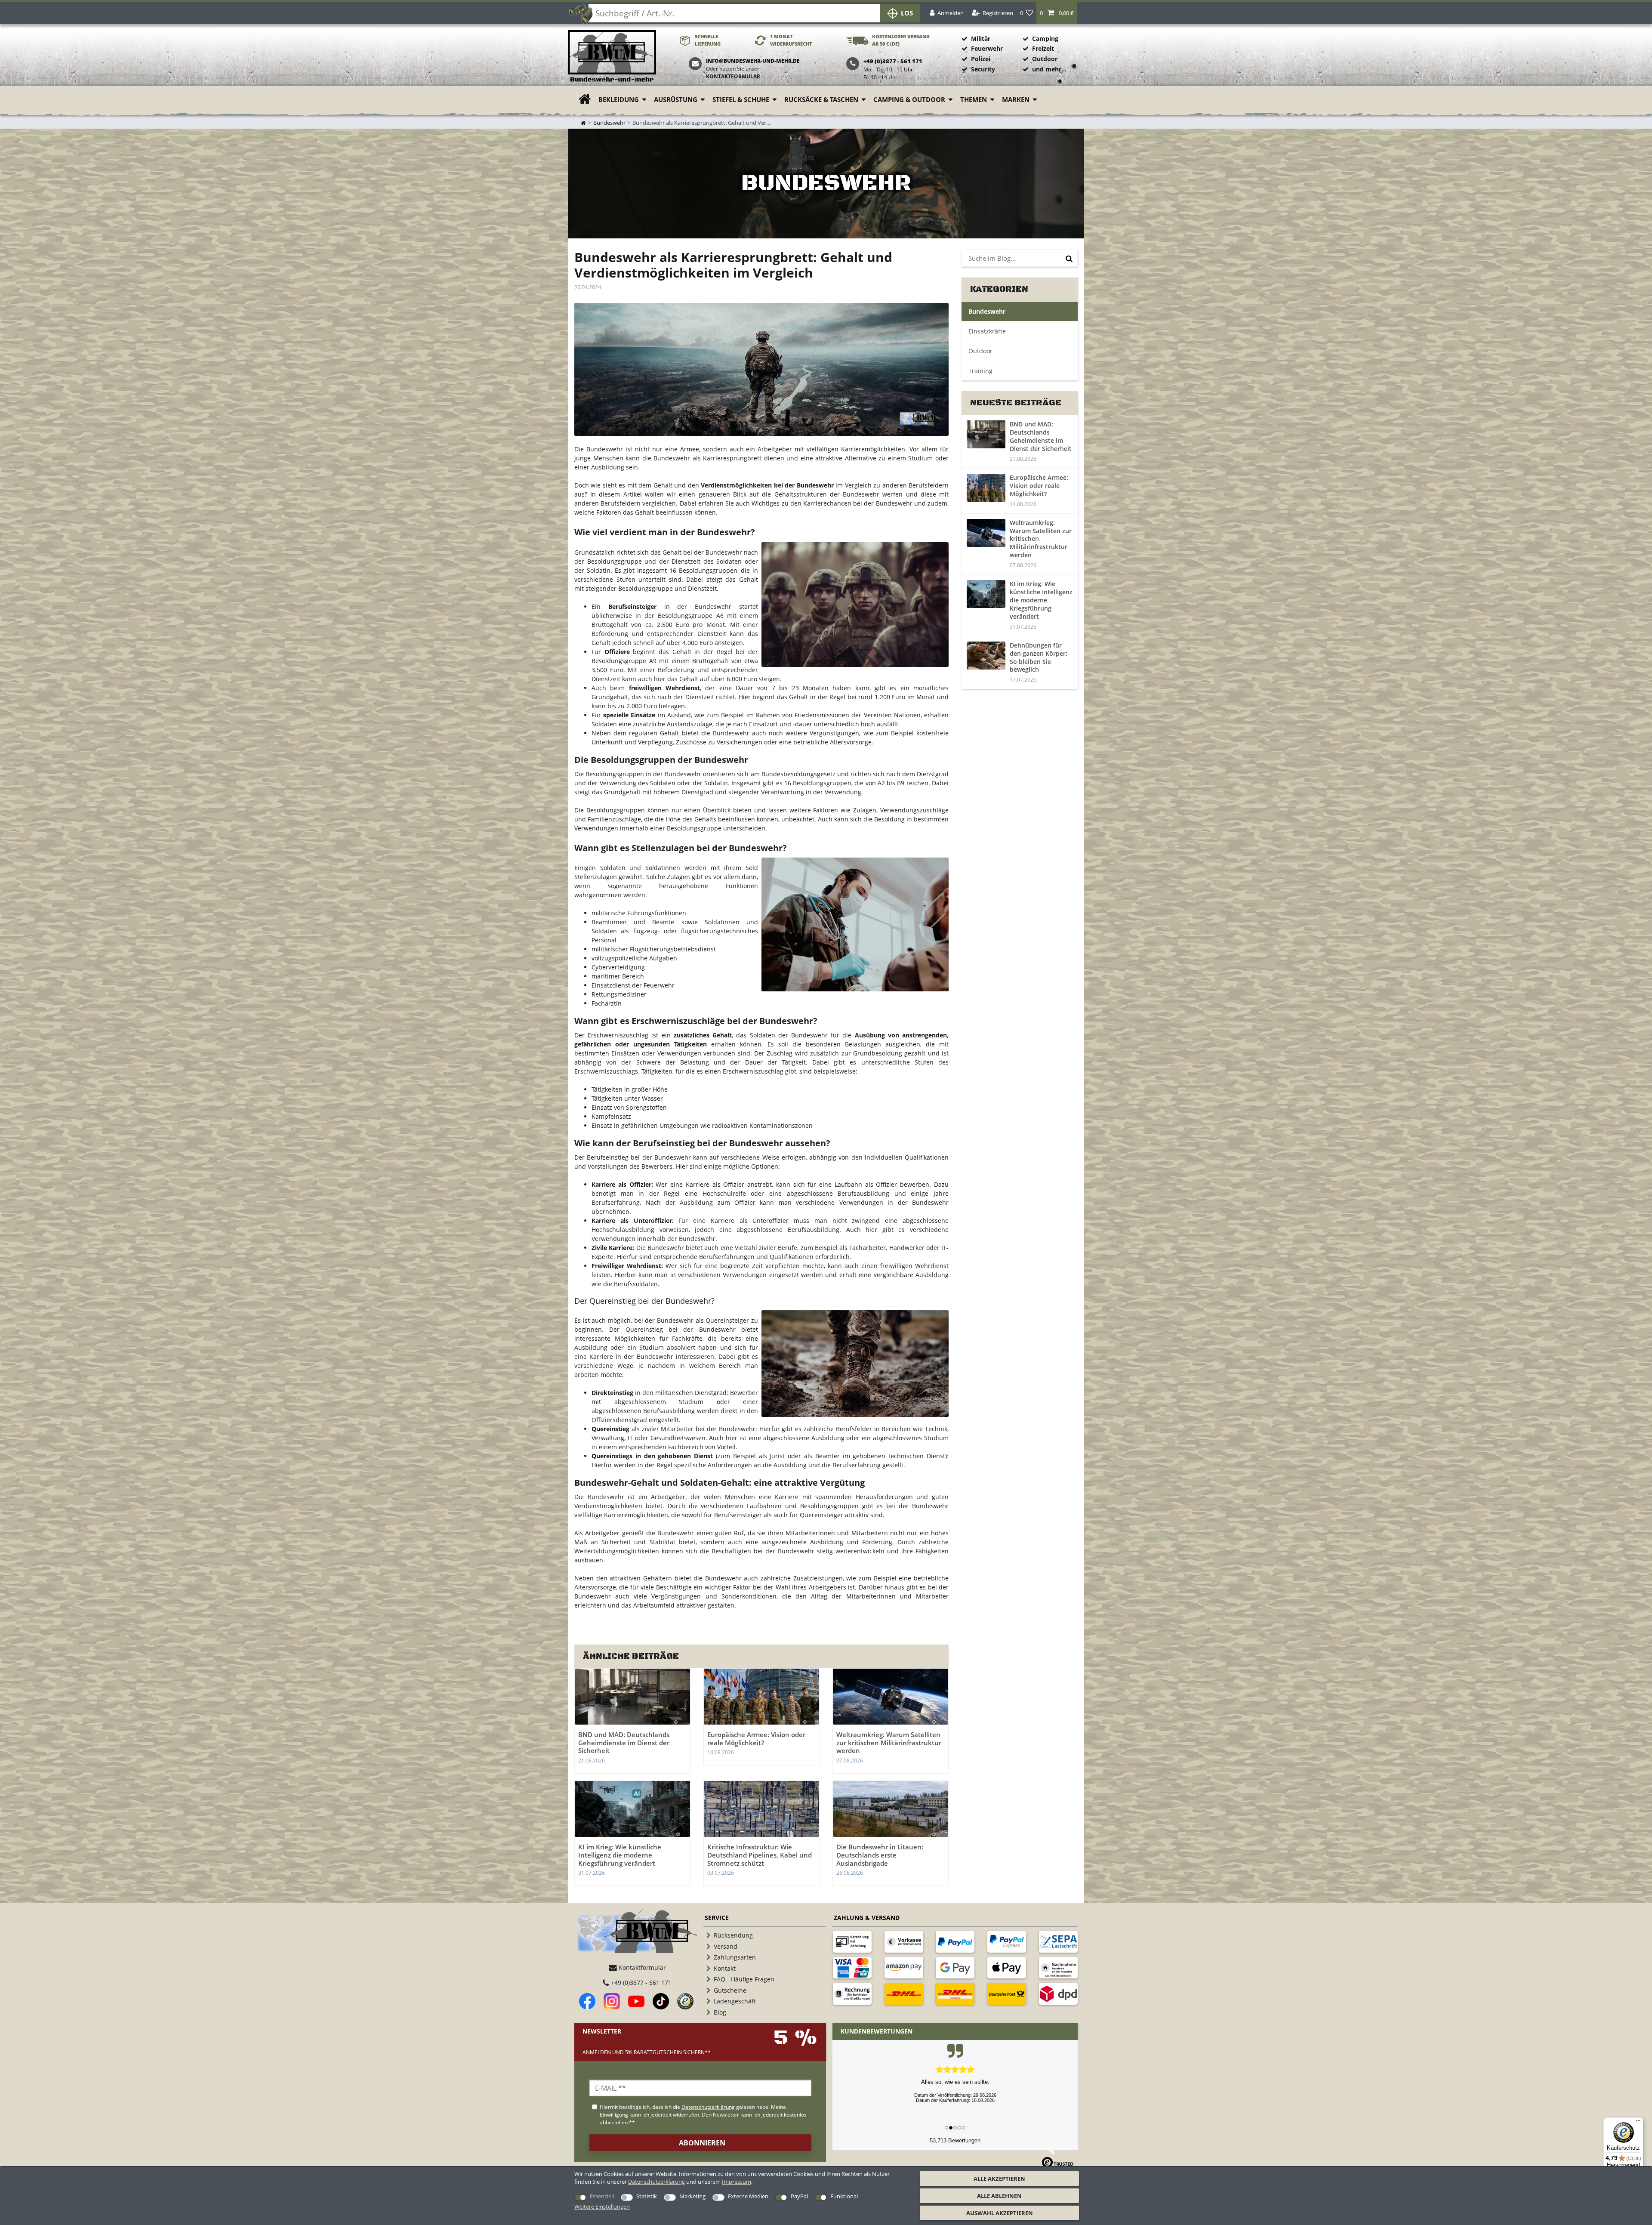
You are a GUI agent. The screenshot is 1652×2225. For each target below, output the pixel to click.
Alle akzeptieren (999, 2179)
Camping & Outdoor (909, 100)
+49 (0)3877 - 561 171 (640, 1983)
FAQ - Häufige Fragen (744, 1979)
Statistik (647, 2196)
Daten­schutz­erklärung (656, 2182)
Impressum (737, 2182)
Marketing (692, 2196)
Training (980, 371)
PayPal (799, 2196)
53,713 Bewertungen (955, 2140)
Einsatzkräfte (987, 331)
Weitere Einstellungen (602, 2206)
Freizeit (1043, 48)
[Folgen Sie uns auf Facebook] (587, 2001)
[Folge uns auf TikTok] (661, 2001)
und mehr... (1049, 69)
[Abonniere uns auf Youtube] (636, 2001)
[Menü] (1638, 2123)
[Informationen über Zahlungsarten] (852, 1941)
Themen (974, 100)
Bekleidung (619, 100)
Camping (1045, 39)
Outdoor (1045, 59)
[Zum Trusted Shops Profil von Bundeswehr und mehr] (685, 2001)
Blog (720, 2012)
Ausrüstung (676, 100)
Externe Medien (748, 2196)
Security (983, 69)
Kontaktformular (733, 76)
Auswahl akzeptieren (1000, 2213)
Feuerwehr (987, 48)
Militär (981, 39)
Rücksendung (733, 1935)
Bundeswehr (609, 123)
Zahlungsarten (735, 1957)
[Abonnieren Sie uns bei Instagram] (612, 2001)
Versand (726, 1946)
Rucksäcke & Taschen (821, 100)
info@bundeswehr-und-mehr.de (753, 61)
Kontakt (725, 1968)
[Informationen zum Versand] (904, 1994)
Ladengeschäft (735, 2001)
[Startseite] (612, 57)
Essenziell (602, 2196)
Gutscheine (730, 1990)
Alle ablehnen (999, 2196)
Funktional (844, 2196)
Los (907, 13)
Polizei (981, 59)
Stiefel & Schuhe (741, 100)
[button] (1057, 13)
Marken (1016, 100)
